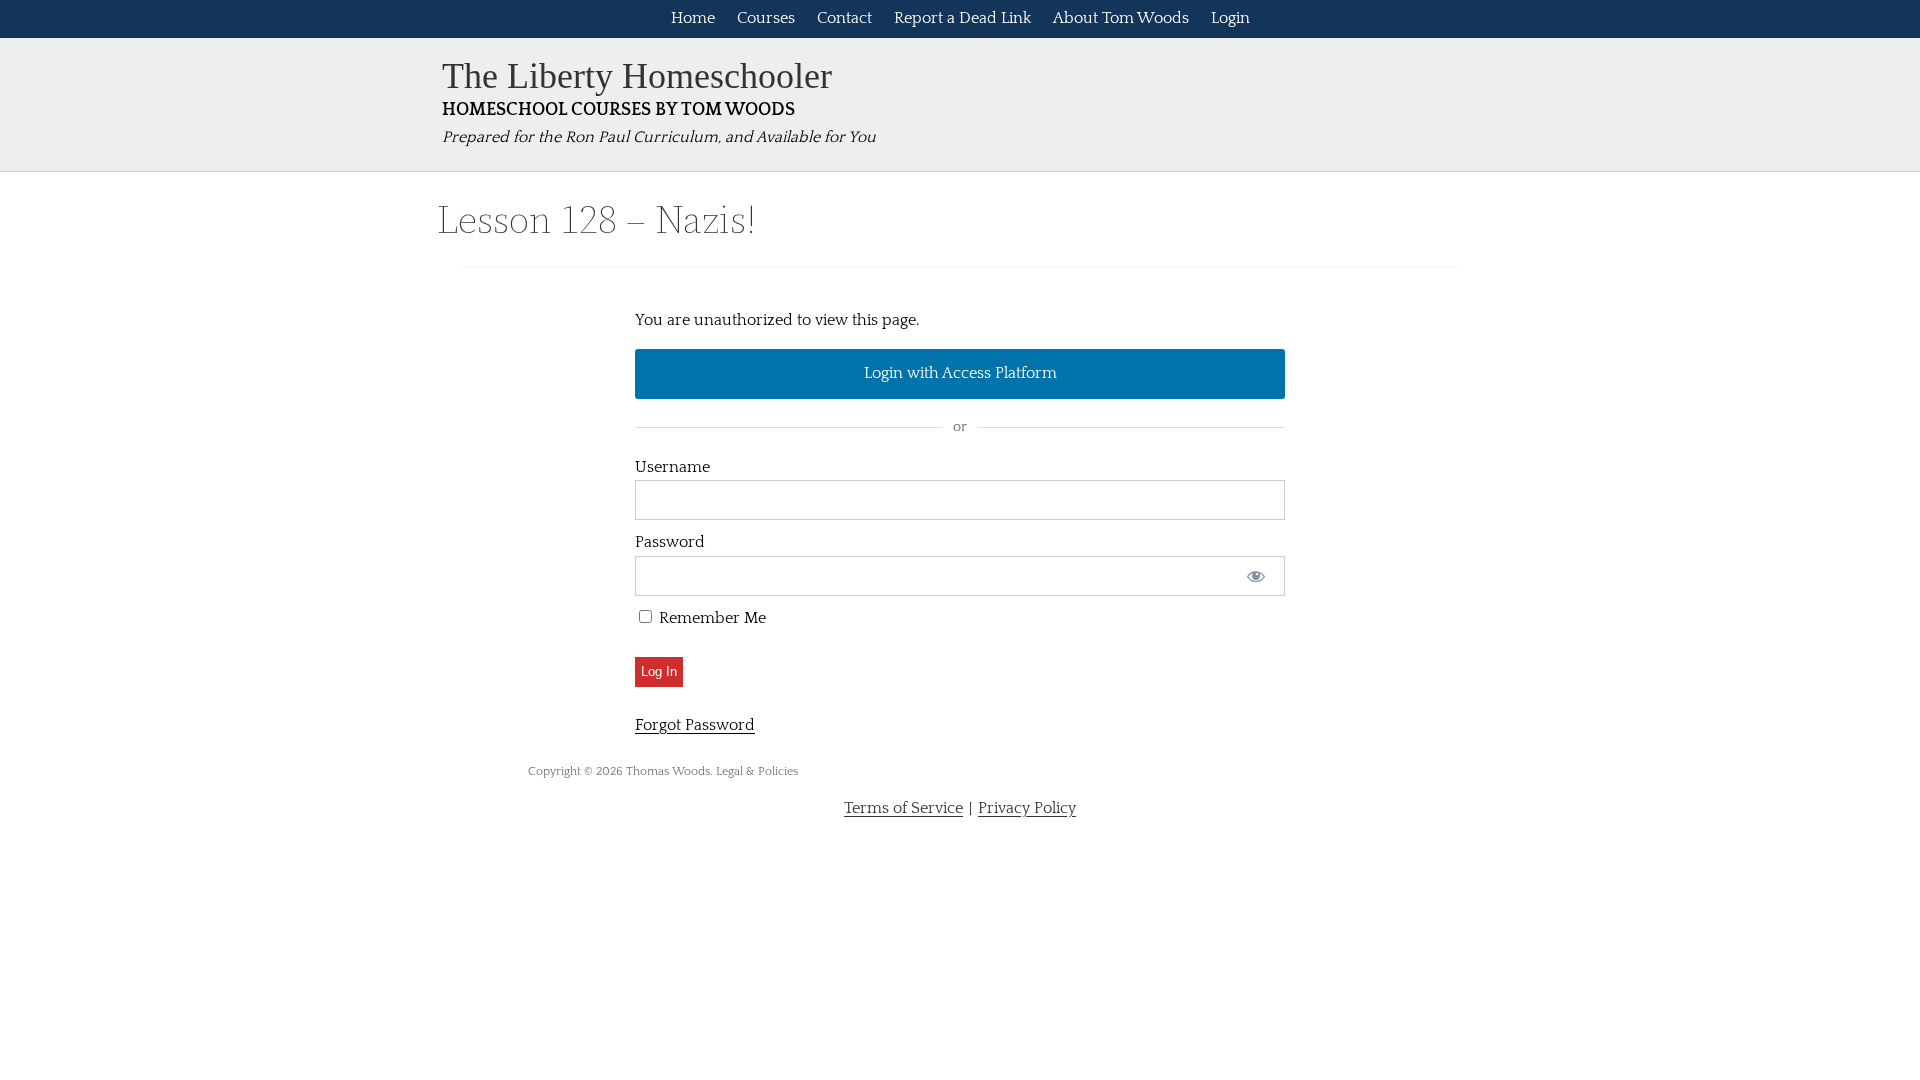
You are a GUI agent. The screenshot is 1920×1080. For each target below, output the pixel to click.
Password (670, 542)
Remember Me (710, 618)
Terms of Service (903, 808)
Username (672, 467)
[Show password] (1256, 576)
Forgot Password (695, 725)
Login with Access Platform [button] (960, 373)
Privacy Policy (1027, 808)
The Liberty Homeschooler (637, 76)
